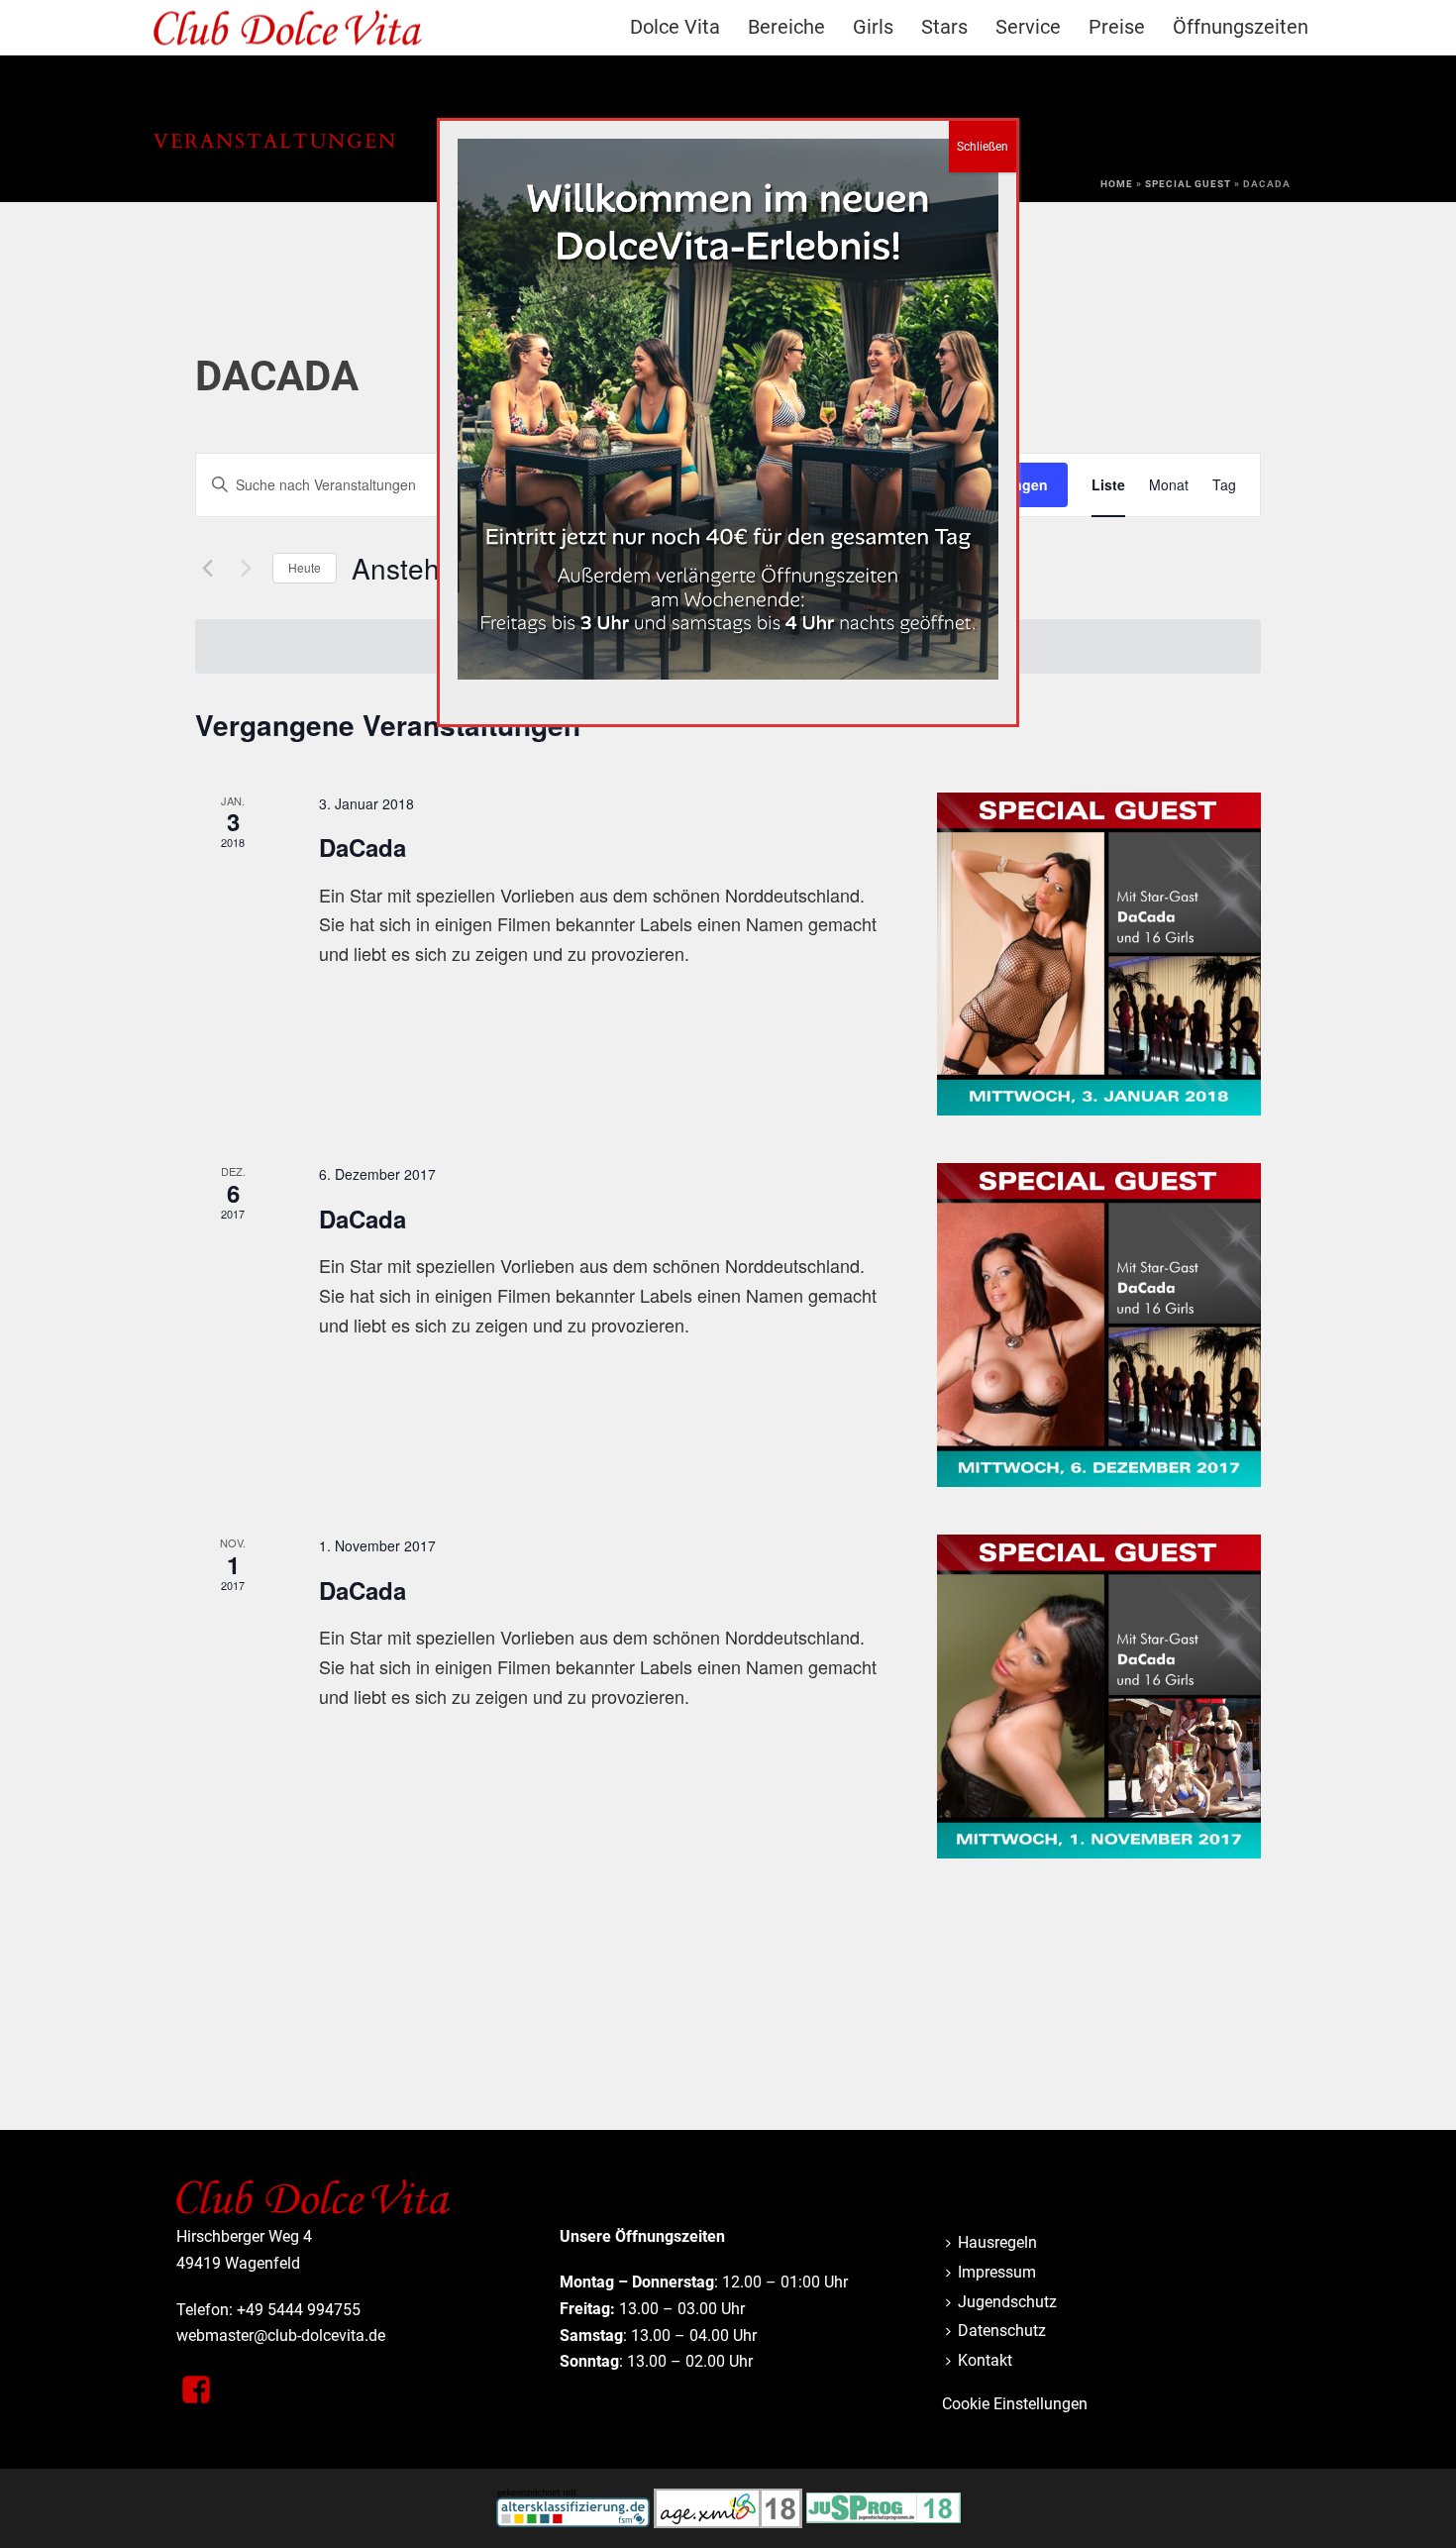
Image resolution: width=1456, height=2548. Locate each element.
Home (1117, 184)
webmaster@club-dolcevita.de (281, 2336)
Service (1028, 27)
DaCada (363, 847)
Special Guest (1188, 184)
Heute (305, 567)
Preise (1117, 27)
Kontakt (985, 2360)
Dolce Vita (675, 27)
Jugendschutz (1007, 2302)
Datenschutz (1002, 2331)
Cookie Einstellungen (1015, 2404)
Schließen (983, 147)
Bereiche (786, 27)
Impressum (997, 2272)
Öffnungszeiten (1241, 27)
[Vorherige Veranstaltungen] (207, 569)
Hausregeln (997, 2242)
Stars (944, 27)
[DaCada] (1099, 955)
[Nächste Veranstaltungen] (246, 569)
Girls (873, 27)
